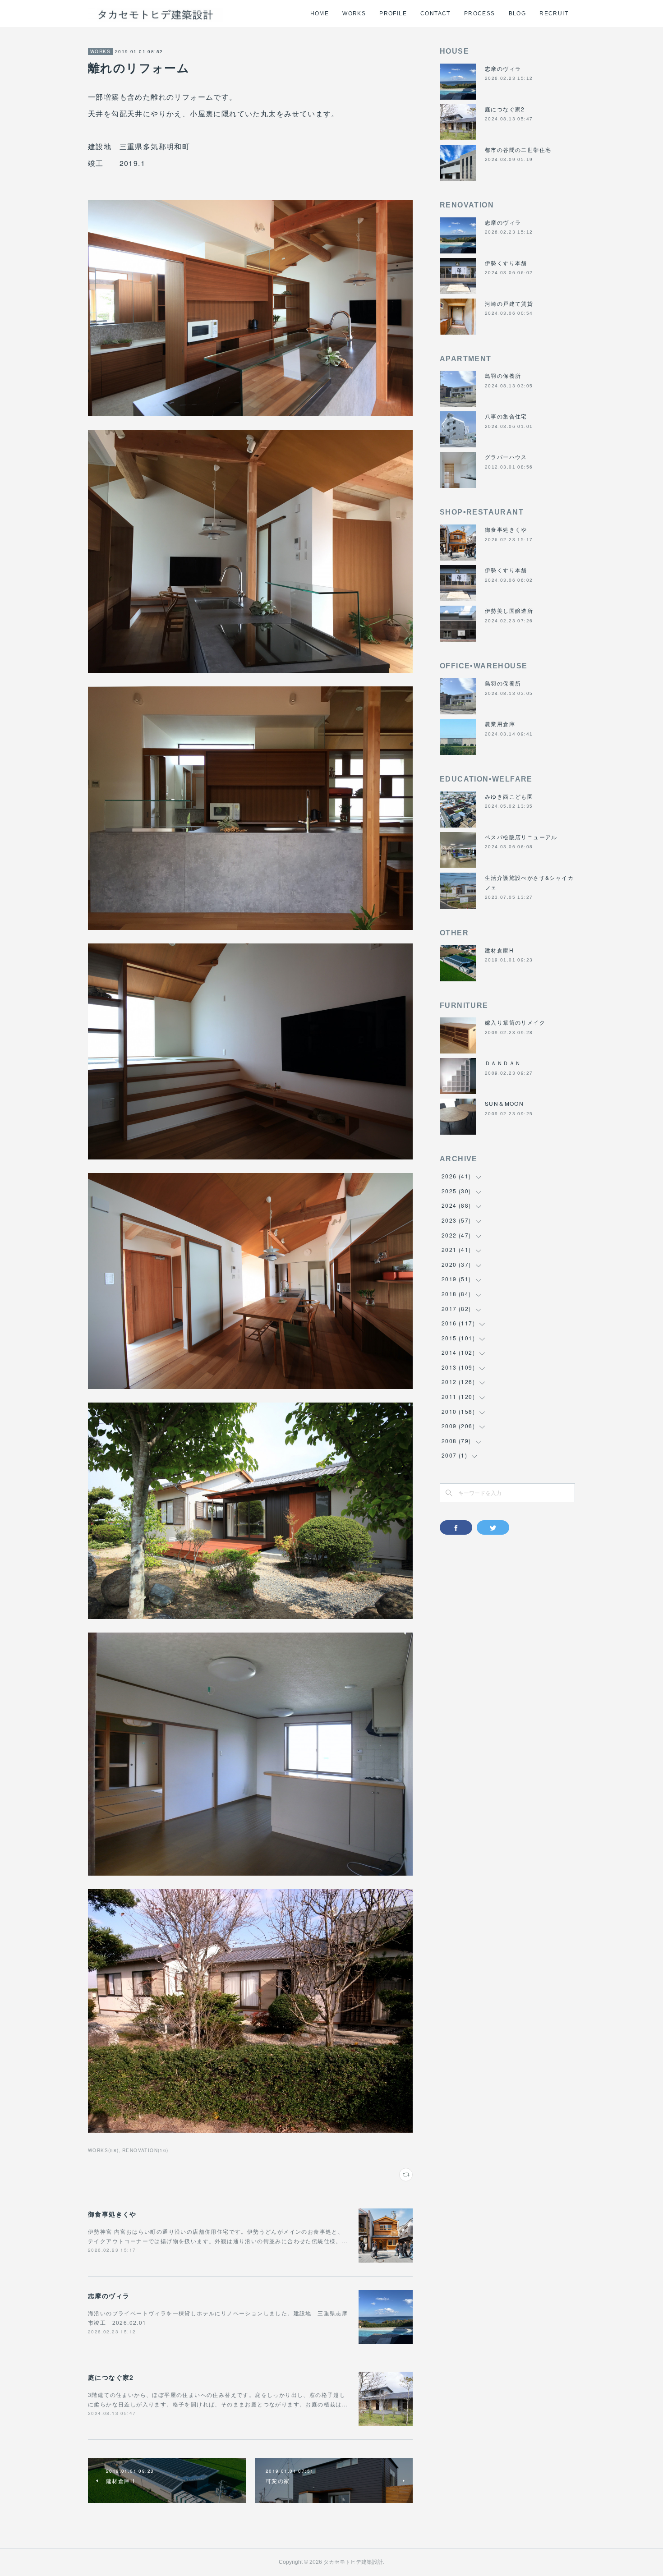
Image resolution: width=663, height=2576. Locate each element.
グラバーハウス (506, 457)
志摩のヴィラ (109, 2295)
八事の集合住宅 (506, 416)
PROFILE (393, 14)
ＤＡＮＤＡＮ (503, 1063)
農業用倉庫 (500, 724)
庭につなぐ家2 (111, 2377)
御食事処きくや (112, 2214)
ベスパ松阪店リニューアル (521, 837)
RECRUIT (554, 14)
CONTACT (435, 14)
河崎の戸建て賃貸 (509, 303)
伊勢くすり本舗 (506, 263)
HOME (320, 14)
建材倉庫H (499, 950)
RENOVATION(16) (145, 2150)
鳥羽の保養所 (503, 375)
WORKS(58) (104, 2150)
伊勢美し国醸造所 (509, 610)
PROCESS (480, 14)
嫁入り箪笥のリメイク (515, 1022)
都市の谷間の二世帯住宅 (518, 149)
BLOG (518, 14)
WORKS (354, 14)
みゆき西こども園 (509, 796)
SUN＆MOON (504, 1103)
